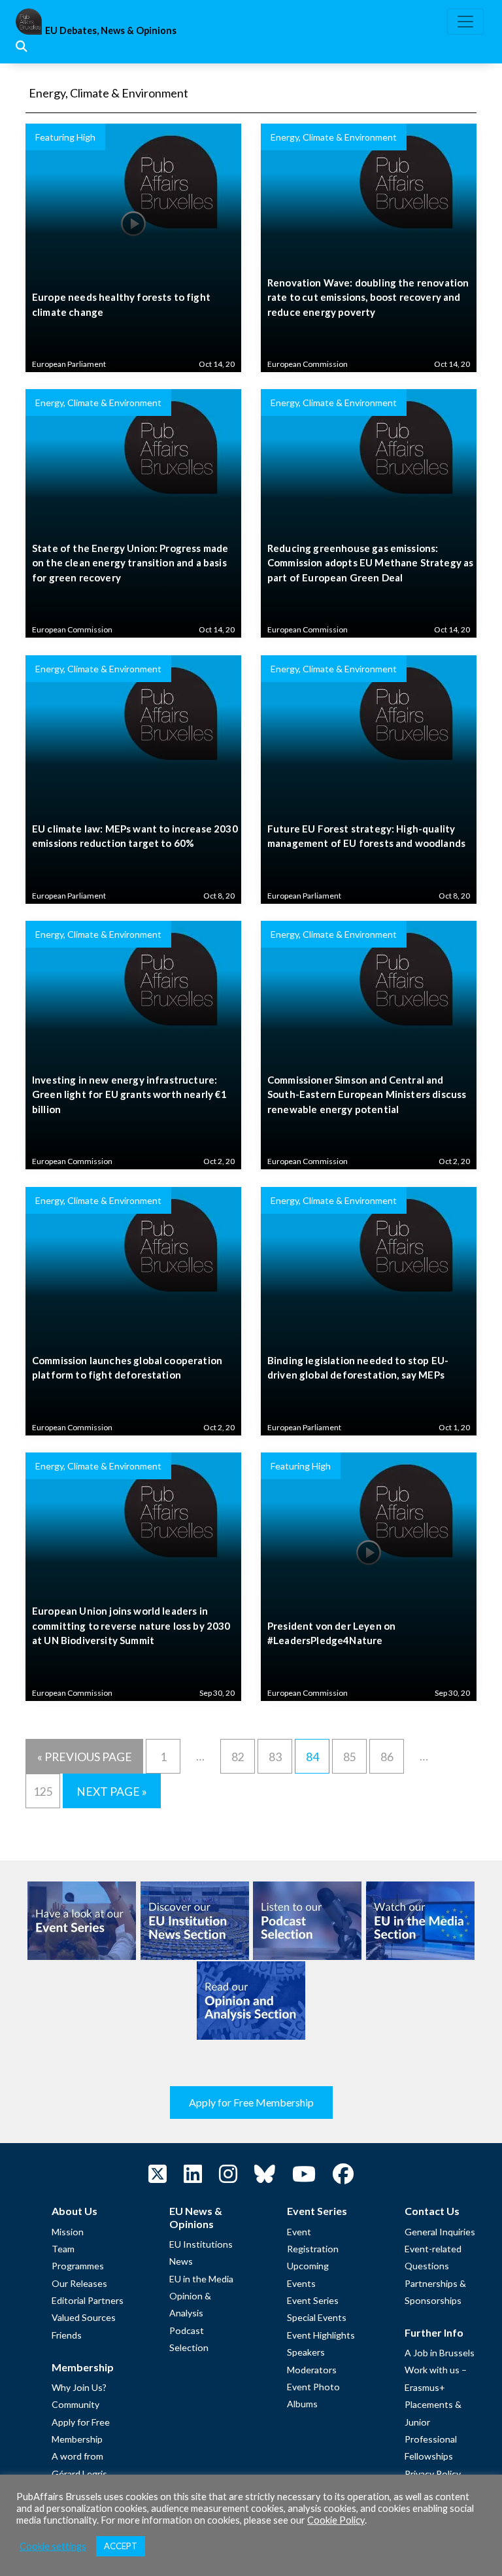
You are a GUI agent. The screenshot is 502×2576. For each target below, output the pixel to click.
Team (63, 2249)
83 (275, 1757)
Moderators (312, 2370)
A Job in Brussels (440, 2353)
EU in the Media (201, 2279)
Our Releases (79, 2283)
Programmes (78, 2266)
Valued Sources (84, 2317)
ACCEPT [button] (121, 2546)
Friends (67, 2335)
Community (75, 2404)
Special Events (317, 2317)
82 (238, 1757)
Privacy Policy (433, 2474)
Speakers (306, 2352)
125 (43, 1792)
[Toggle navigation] (465, 22)
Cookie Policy (336, 2520)
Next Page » (112, 1792)
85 (350, 1757)
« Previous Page (85, 1757)
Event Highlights (321, 2335)
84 (312, 1757)
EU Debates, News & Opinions (111, 30)
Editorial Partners (88, 2300)
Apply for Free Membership (251, 2102)
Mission (68, 2232)
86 (387, 1757)
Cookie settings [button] (53, 2546)
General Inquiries (440, 2232)
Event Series (313, 2300)
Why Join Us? (79, 2387)
